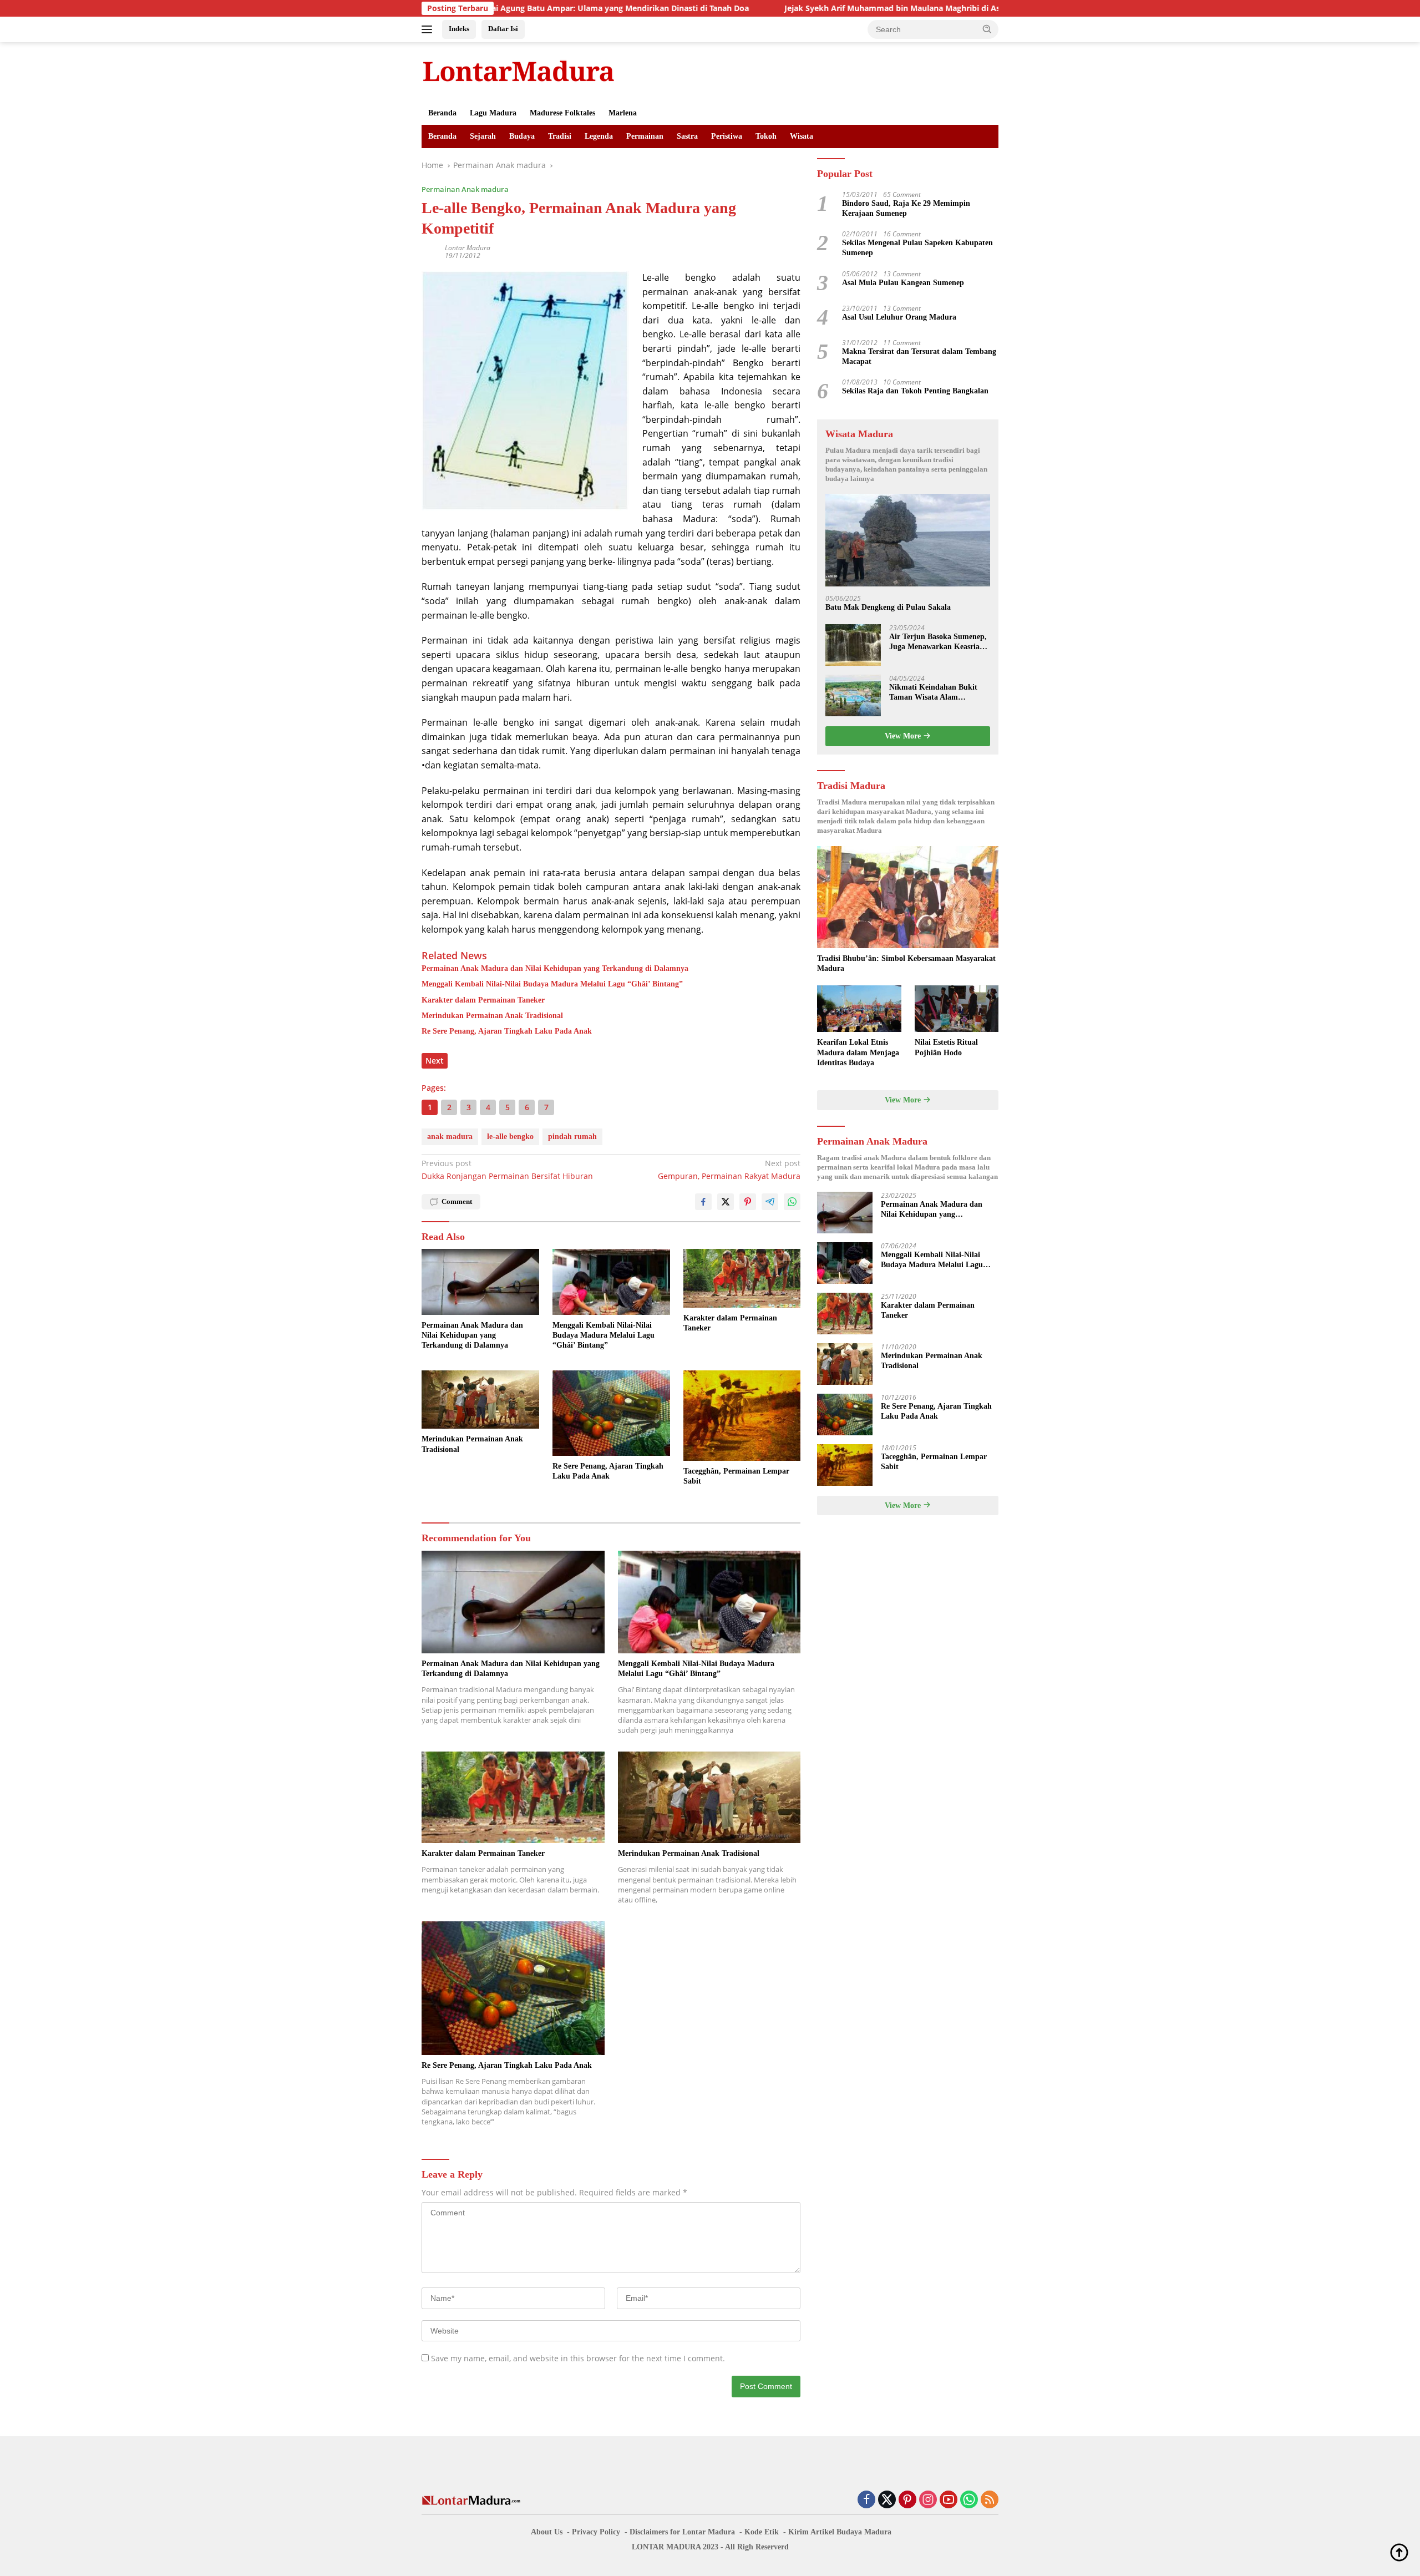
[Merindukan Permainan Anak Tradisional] (480, 1400)
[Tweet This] (726, 1202)
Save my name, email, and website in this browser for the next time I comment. (578, 2358)
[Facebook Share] (703, 1202)
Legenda (599, 136)
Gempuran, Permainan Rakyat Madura (729, 1169)
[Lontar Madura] (519, 71)
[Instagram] (928, 2500)
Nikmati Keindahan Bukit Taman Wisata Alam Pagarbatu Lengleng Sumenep (933, 693)
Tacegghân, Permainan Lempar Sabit (736, 1476)
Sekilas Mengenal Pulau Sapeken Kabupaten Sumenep (917, 248)
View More (904, 736)
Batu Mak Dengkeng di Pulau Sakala (888, 607)
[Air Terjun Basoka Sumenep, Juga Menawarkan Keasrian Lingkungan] (853, 645)
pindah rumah (572, 1137)
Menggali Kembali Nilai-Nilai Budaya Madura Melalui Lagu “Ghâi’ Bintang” (552, 984)
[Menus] (429, 29)
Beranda (442, 113)
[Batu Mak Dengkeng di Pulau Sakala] (908, 540)
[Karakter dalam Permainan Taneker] (742, 1278)
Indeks (459, 29)
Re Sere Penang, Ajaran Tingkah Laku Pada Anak (507, 1031)
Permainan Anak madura (465, 189)
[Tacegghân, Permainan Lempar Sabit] (742, 1416)
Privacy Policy (596, 2532)
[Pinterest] (907, 2500)
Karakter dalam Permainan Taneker (483, 1000)
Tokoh (766, 136)
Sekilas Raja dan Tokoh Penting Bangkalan (915, 391)
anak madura (450, 1137)
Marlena (623, 113)
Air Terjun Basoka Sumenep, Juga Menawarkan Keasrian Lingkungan (938, 642)
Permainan (645, 136)
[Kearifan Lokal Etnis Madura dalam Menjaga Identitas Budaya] (859, 1009)
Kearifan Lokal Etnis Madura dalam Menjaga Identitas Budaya (858, 1052)
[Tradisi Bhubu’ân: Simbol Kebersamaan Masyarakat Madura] (908, 897)
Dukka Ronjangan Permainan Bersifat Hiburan (507, 1169)
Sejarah (483, 136)
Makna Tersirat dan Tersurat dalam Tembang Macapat (919, 356)
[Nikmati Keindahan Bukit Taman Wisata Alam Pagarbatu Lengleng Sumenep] (853, 695)
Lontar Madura (468, 248)
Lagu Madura (493, 113)
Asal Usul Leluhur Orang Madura (899, 317)
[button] (987, 29)
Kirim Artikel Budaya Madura (840, 2532)
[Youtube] (949, 2500)
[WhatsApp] (969, 2500)
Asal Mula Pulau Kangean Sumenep (903, 283)
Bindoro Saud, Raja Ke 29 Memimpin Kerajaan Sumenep (906, 208)
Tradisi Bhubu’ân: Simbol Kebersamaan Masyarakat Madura (906, 963)
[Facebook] (866, 2500)
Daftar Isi (503, 29)
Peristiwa (727, 136)
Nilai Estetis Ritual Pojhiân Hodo (946, 1047)
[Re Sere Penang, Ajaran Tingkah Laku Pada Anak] (611, 1413)
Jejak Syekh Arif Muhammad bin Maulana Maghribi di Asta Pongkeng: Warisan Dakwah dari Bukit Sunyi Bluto (866, 8)
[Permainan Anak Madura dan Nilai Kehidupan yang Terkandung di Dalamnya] (480, 1282)
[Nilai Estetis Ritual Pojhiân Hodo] (957, 1009)
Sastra (687, 136)
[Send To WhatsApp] (792, 1202)
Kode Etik (762, 2532)
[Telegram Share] (770, 1202)
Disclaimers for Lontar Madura (682, 2532)
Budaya (522, 136)
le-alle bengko (510, 1137)
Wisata (802, 136)
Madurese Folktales (562, 113)
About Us (547, 2532)
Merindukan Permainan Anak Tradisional (492, 1016)
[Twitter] (887, 2500)
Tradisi (560, 136)
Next (435, 1061)
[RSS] (990, 2500)
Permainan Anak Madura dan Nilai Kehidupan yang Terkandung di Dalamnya (555, 968)
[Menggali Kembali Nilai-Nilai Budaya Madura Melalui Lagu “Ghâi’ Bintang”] (611, 1282)
